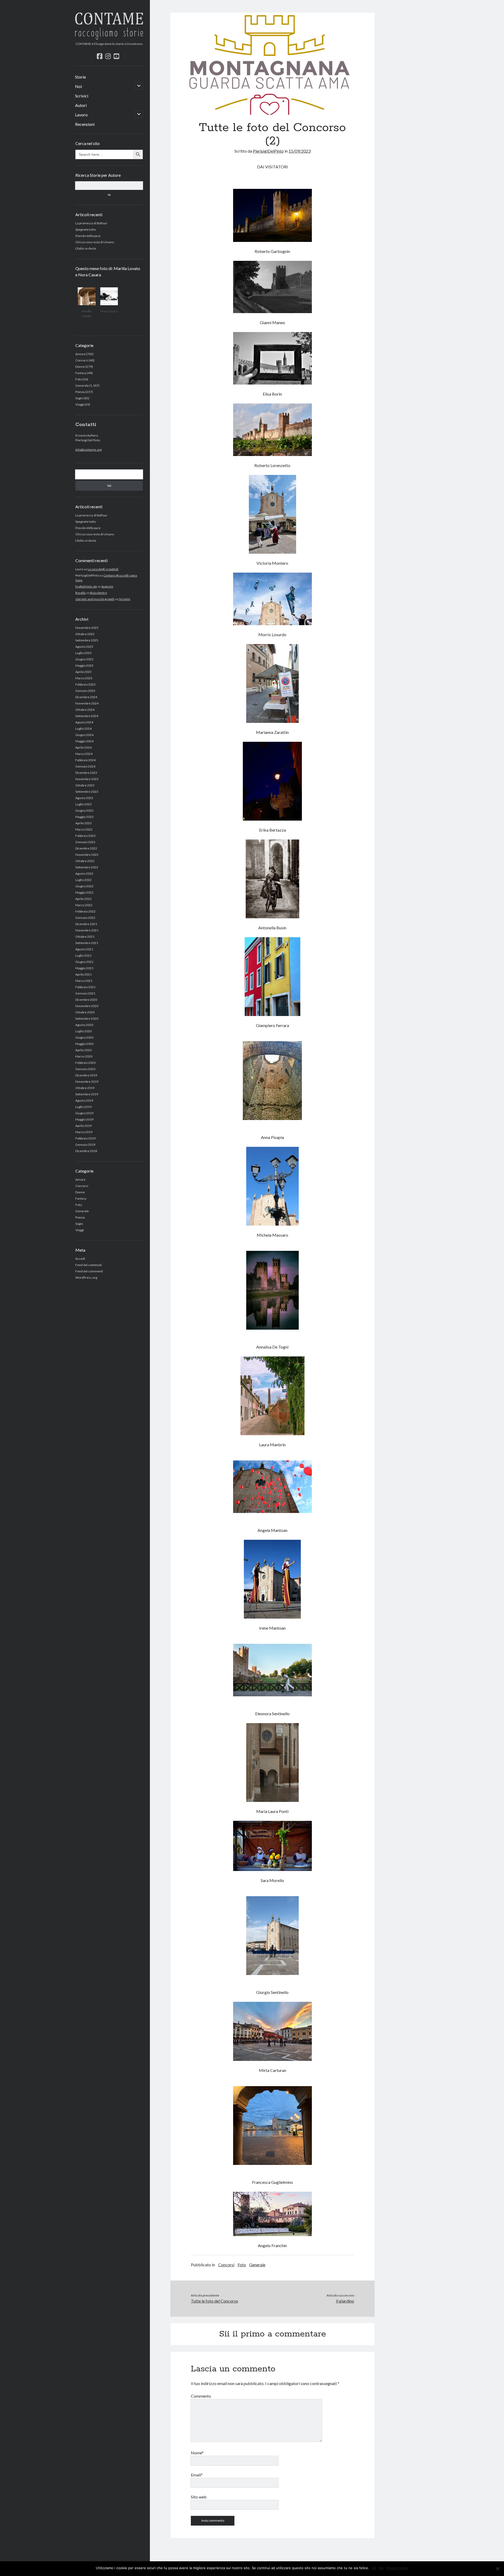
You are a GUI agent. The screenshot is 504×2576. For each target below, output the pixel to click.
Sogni (79, 398)
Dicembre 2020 (86, 1000)
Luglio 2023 (83, 804)
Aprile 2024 (83, 747)
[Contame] (109, 38)
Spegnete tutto (86, 229)
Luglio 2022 (83, 880)
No (381, 2568)
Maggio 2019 (84, 1119)
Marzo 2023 (84, 829)
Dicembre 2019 (86, 1075)
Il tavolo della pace (88, 236)
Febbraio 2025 (85, 684)
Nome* (197, 2453)
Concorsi (82, 360)
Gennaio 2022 (85, 918)
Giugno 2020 (84, 1037)
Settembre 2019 (87, 1094)
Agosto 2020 (84, 1025)
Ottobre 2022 (85, 861)
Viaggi (80, 404)
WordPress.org (86, 1277)
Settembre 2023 (87, 792)
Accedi (80, 1259)
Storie (80, 77)
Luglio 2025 (83, 653)
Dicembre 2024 (86, 697)
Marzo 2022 (84, 905)
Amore (80, 354)
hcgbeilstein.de (86, 586)
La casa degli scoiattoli (103, 569)
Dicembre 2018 (86, 1151)
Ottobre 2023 (85, 785)
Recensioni (85, 124)
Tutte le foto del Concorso (214, 2301)
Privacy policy (397, 2568)
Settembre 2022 (87, 867)
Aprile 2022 (83, 899)
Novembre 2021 (87, 930)
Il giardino (345, 2301)
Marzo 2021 (84, 981)
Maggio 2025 (84, 665)
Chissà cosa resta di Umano (95, 242)
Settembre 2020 (87, 1019)
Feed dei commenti (89, 1271)
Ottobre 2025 (85, 634)
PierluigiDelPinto (268, 151)
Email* (197, 2475)
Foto (79, 379)
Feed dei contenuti (89, 1265)
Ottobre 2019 (85, 1088)
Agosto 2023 (84, 798)
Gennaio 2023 (85, 842)
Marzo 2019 (84, 1132)
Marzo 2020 (84, 1056)
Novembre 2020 (87, 1006)
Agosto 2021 (84, 949)
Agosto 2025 (84, 647)
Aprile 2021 (83, 974)
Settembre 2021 (87, 943)
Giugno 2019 (84, 1113)
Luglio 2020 (83, 1031)
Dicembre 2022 (86, 848)
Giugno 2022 (84, 886)
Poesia (80, 392)
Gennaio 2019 (85, 1145)
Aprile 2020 (83, 1050)
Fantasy (81, 373)
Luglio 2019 (83, 1107)
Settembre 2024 (87, 716)
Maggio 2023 (84, 817)
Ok (374, 2568)
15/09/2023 (300, 151)
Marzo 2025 (84, 678)
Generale (82, 385)
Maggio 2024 (84, 741)
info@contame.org (88, 450)
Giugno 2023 (84, 810)
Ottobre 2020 (85, 1012)
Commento (201, 2396)
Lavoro (81, 115)
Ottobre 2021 (85, 937)
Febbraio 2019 (85, 1138)
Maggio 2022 (84, 892)
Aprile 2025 (83, 672)
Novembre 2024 (87, 703)
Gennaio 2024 (85, 766)
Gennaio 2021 (85, 993)
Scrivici (82, 96)
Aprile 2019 (83, 1126)
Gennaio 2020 (85, 1069)
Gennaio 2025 (85, 691)
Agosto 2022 (84, 874)
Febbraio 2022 (85, 911)
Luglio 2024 (83, 729)
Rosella (80, 593)
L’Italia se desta (86, 248)
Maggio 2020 (84, 1044)
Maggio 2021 (84, 968)
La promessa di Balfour (91, 223)
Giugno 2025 (84, 659)
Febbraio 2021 (85, 987)
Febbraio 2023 (85, 836)
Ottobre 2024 (85, 710)
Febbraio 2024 (85, 760)
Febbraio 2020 (85, 1063)
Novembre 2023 (87, 779)
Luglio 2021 (83, 955)
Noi (78, 86)
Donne (80, 367)
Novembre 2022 (87, 855)
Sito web (199, 2497)
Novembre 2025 (87, 628)
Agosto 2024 (84, 722)
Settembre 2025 (87, 640)
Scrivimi (125, 599)
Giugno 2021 (84, 962)
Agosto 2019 (84, 1100)
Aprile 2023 (83, 823)
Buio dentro (98, 593)
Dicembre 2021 (86, 924)
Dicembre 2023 (86, 773)
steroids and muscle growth (95, 599)
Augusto (107, 586)
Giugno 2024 (84, 735)
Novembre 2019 (87, 1082)
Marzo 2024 (84, 754)
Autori (81, 105)
